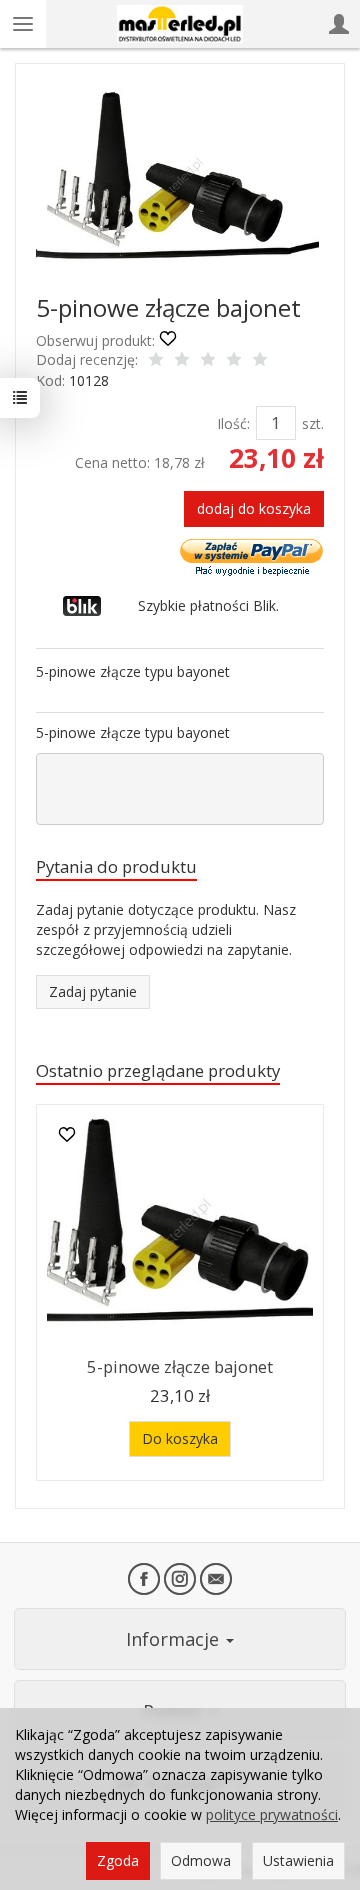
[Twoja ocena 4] (234, 361)
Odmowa (201, 1860)
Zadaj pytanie (93, 991)
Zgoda (118, 1860)
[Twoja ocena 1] (156, 361)
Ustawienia (298, 1860)
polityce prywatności (272, 1814)
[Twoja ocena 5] (260, 361)
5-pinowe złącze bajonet (180, 1366)
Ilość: (233, 423)
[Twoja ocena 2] (182, 361)
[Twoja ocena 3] (208, 361)
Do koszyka (180, 1438)
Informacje (175, 1639)
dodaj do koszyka (254, 508)
